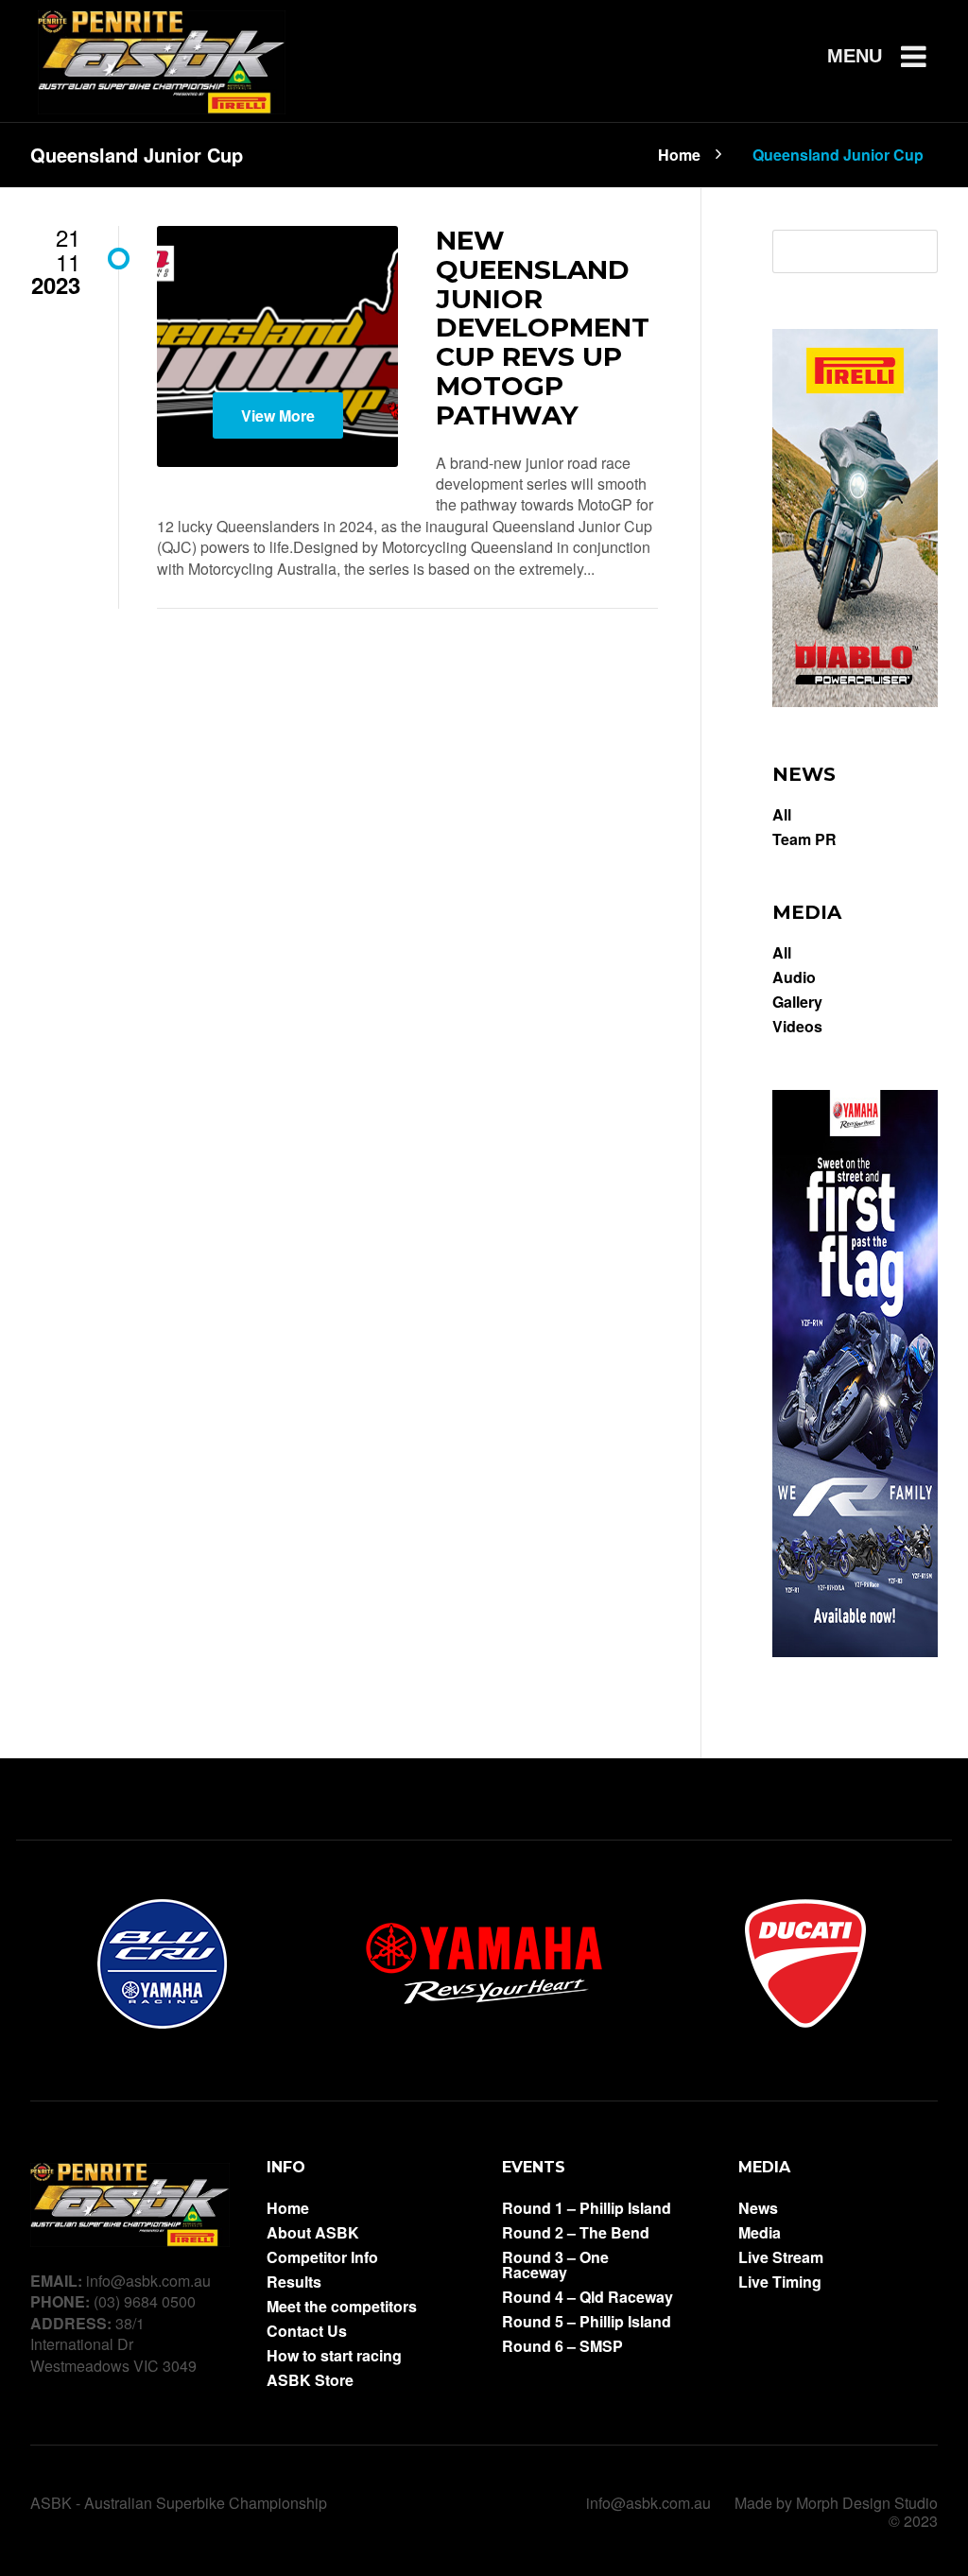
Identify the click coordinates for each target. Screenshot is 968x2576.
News (758, 2208)
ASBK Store (310, 2380)
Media (760, 2233)
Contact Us (307, 2331)
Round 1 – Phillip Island (587, 2208)
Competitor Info (322, 2257)
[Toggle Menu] (898, 56)
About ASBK (313, 2233)
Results (294, 2282)
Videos (797, 1027)
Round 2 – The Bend (576, 2233)
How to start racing (334, 2356)
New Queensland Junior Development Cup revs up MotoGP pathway (543, 328)
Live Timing (780, 2282)
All (782, 815)
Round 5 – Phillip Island (587, 2322)
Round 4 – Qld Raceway (588, 2297)
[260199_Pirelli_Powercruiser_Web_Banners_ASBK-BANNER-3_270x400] (855, 701)
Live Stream (781, 2257)
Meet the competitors (342, 2307)
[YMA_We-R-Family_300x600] (855, 1651)
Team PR (804, 839)
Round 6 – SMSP (562, 2346)
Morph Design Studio (867, 2503)
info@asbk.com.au (648, 2503)
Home (679, 153)
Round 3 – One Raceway (555, 2265)
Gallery (797, 1002)
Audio (794, 977)
